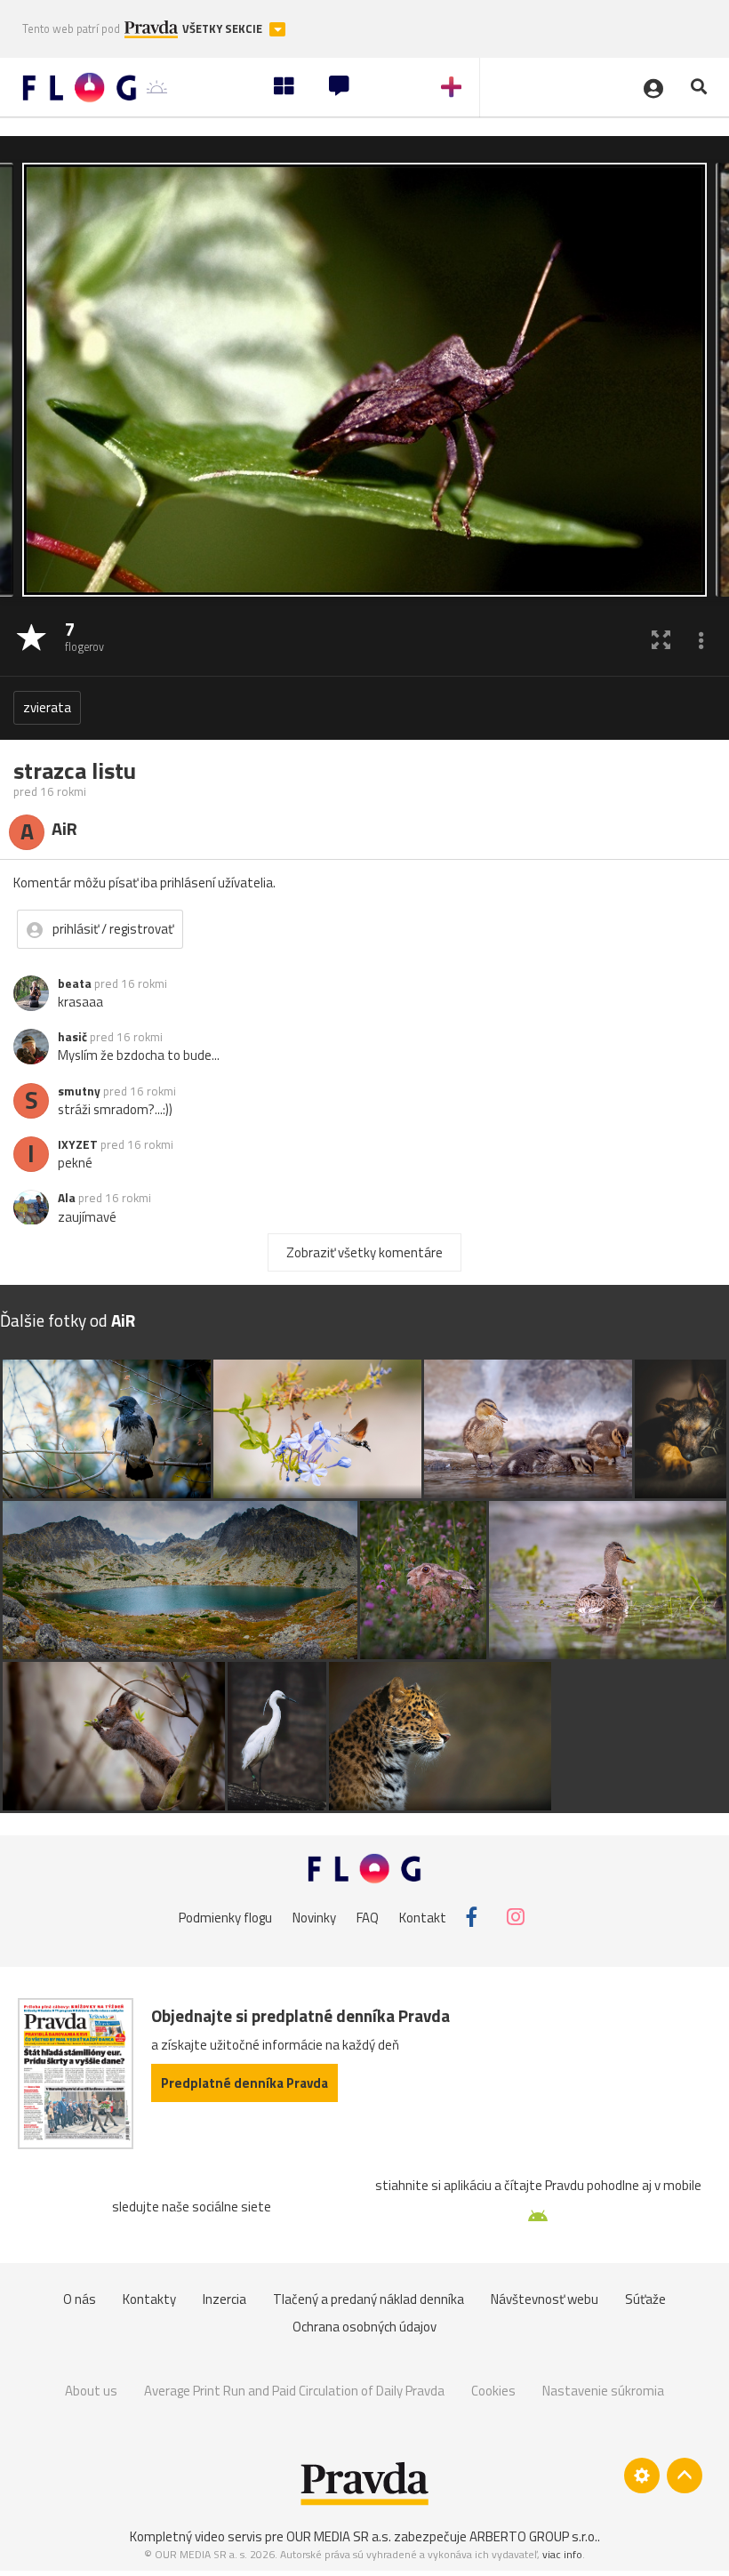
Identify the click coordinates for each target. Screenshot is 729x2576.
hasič (72, 1037)
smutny (79, 1091)
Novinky (314, 1917)
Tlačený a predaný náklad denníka (369, 2299)
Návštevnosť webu (545, 2299)
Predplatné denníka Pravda (244, 2083)
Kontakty (149, 2299)
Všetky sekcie (224, 29)
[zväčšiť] (661, 639)
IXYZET (78, 1144)
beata (75, 983)
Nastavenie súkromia (603, 2391)
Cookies (493, 2391)
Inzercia (224, 2299)
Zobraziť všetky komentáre (364, 1252)
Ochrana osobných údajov (364, 2327)
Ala (67, 1198)
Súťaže (645, 2299)
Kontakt (423, 1917)
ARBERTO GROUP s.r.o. (533, 2536)
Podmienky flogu (225, 1917)
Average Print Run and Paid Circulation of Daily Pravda (294, 2391)
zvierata (47, 707)
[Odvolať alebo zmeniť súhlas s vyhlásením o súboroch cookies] (642, 2476)
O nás (80, 2299)
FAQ (368, 1917)
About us (91, 2391)
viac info (562, 2554)
